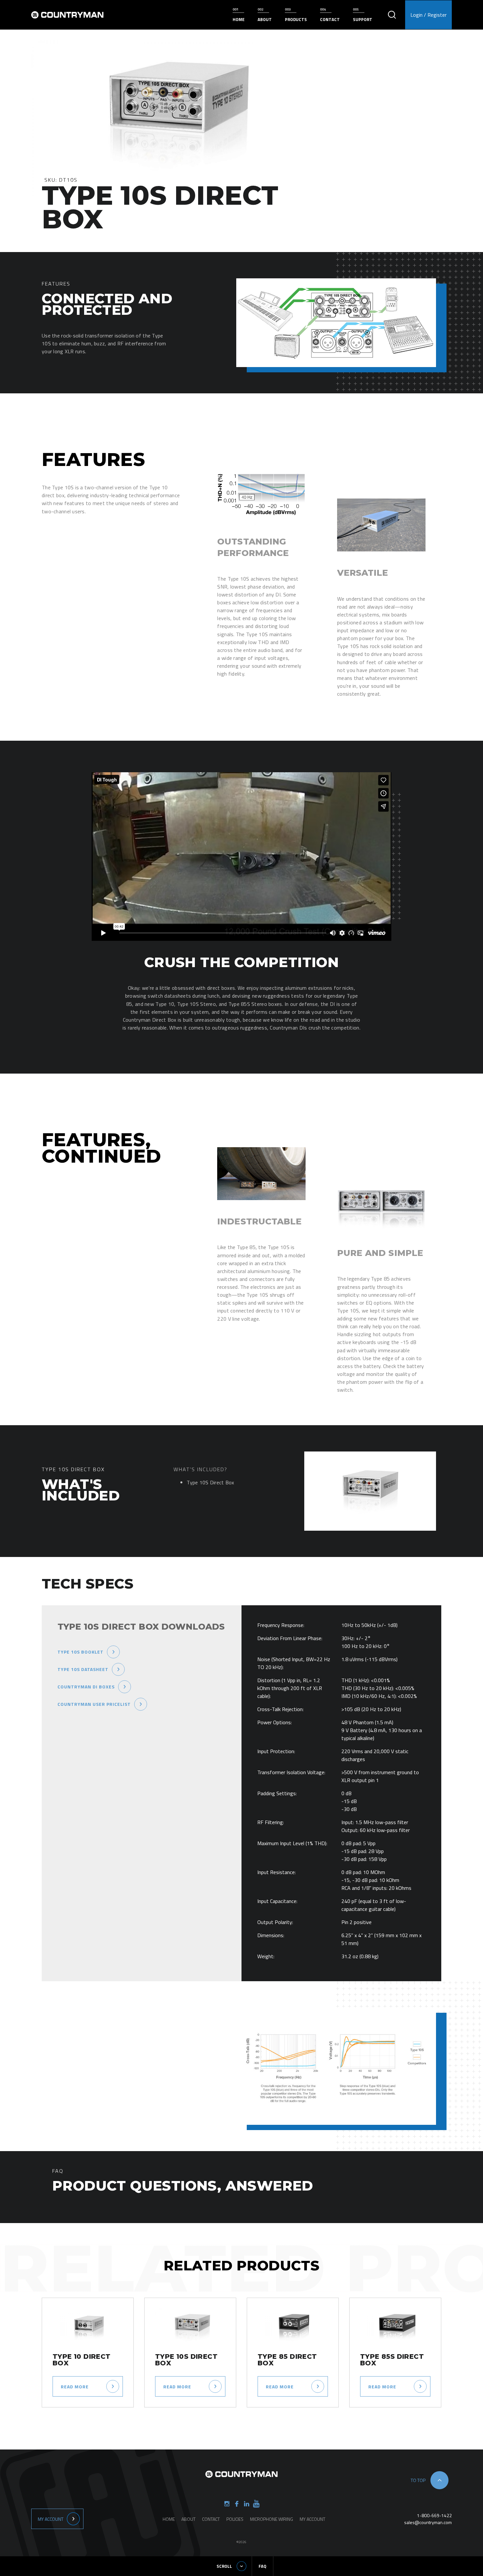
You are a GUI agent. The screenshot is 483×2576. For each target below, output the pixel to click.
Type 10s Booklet (80, 1652)
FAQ (263, 2566)
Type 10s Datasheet (83, 1669)
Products (296, 19)
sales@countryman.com (428, 2522)
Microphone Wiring (272, 2519)
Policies (235, 2519)
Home (239, 19)
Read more (75, 2387)
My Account (51, 2519)
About (265, 19)
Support (363, 19)
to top (418, 2480)
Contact (330, 19)
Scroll (224, 2566)
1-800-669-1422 (434, 2515)
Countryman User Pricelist (94, 1704)
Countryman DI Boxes (86, 1687)
